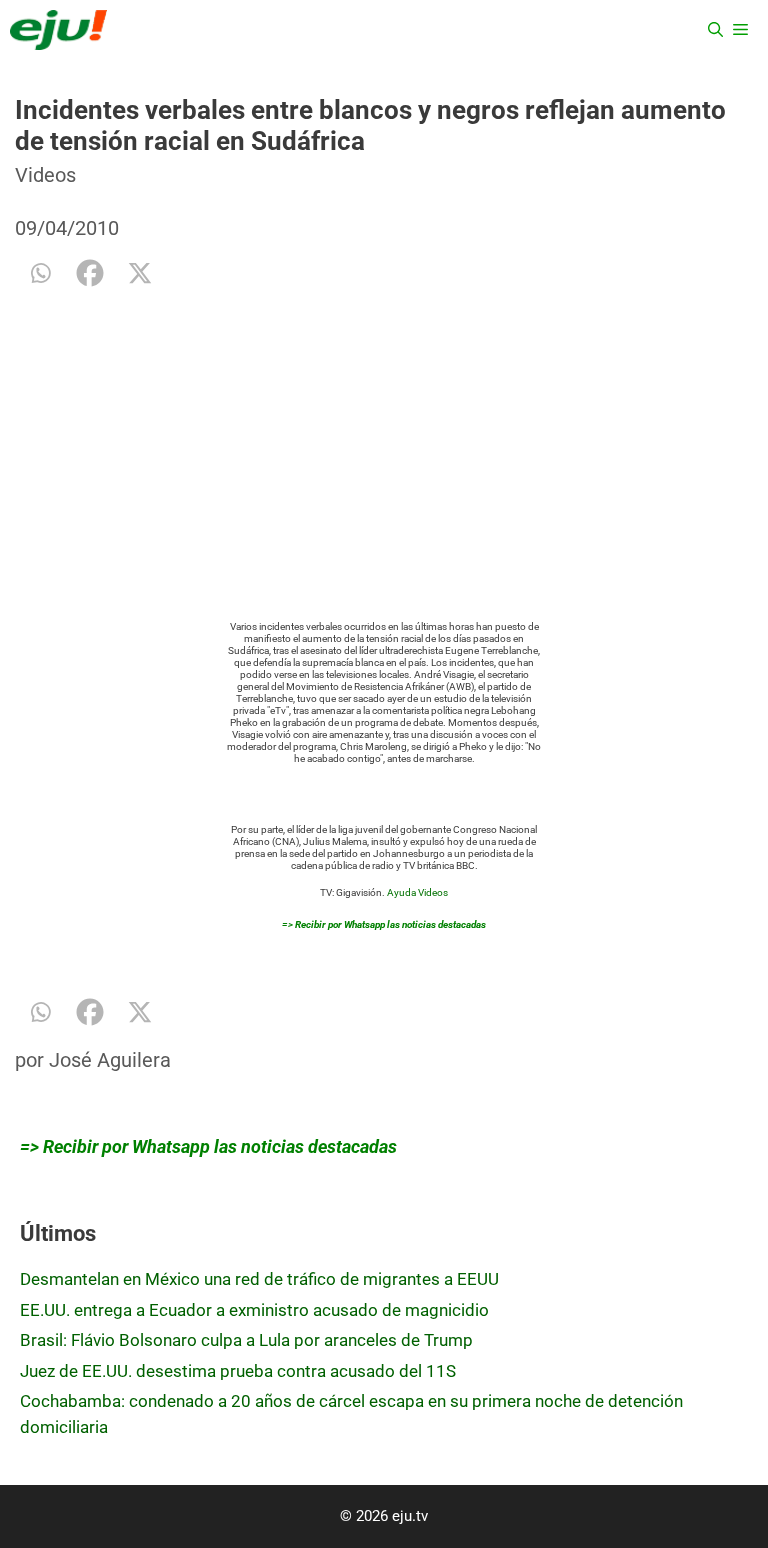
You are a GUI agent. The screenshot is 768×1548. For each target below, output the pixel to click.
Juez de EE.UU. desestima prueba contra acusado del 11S (238, 1371)
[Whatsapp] (40, 273)
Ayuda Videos (417, 892)
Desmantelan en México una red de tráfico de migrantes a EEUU (259, 1279)
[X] (140, 273)
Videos (45, 175)
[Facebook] (90, 273)
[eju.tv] (58, 30)
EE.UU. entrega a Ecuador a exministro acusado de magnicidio (254, 1310)
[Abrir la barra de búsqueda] (715, 30)
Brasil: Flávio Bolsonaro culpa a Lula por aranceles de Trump (246, 1340)
